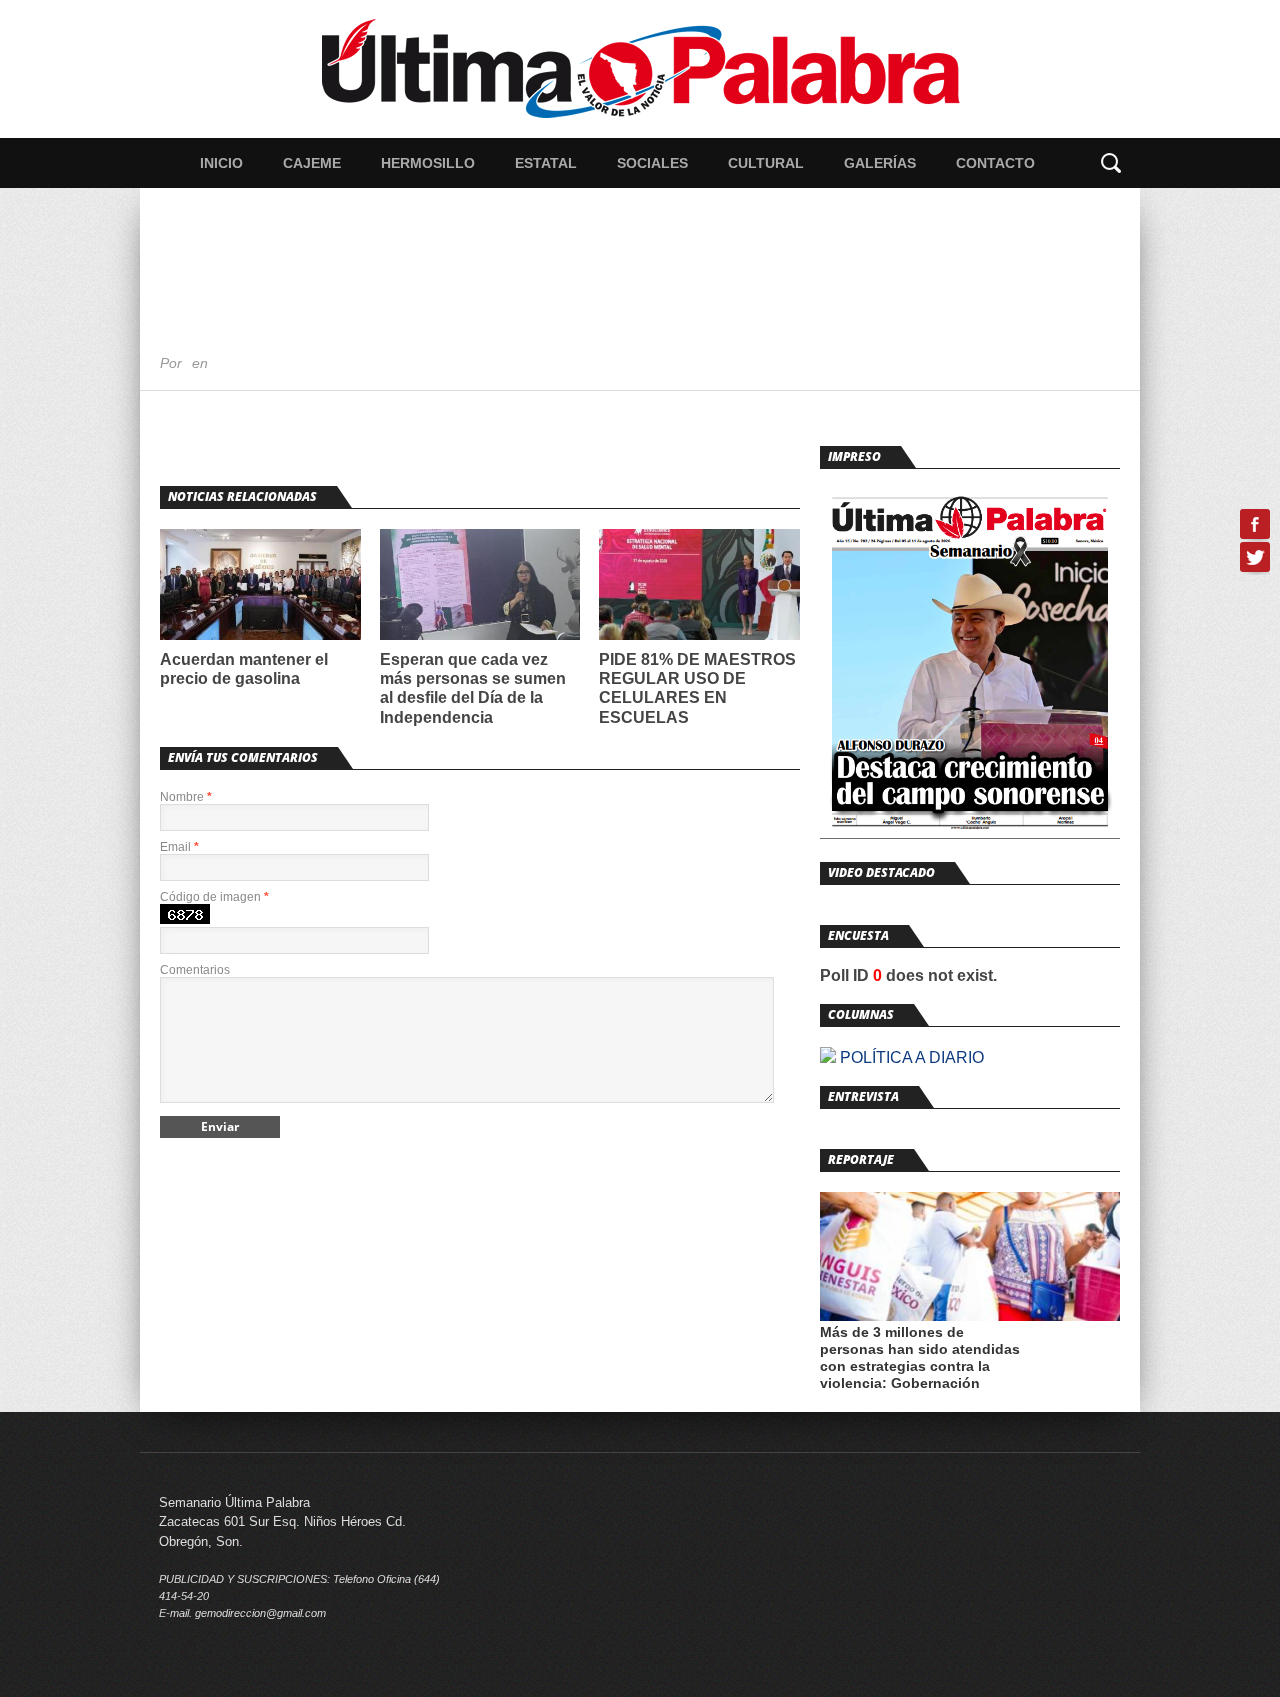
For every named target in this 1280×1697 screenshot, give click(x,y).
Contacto (995, 163)
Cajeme (312, 163)
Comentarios (195, 970)
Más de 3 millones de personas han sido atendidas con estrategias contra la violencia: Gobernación (920, 1357)
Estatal (546, 163)
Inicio (221, 163)
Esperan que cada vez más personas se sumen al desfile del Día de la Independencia (473, 688)
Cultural (766, 163)
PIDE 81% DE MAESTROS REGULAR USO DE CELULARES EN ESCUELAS (697, 688)
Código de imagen (214, 897)
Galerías (880, 163)
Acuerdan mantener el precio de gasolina (244, 669)
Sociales (652, 163)
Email (179, 847)
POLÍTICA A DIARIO (910, 1057)
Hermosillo (428, 163)
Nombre (186, 797)
